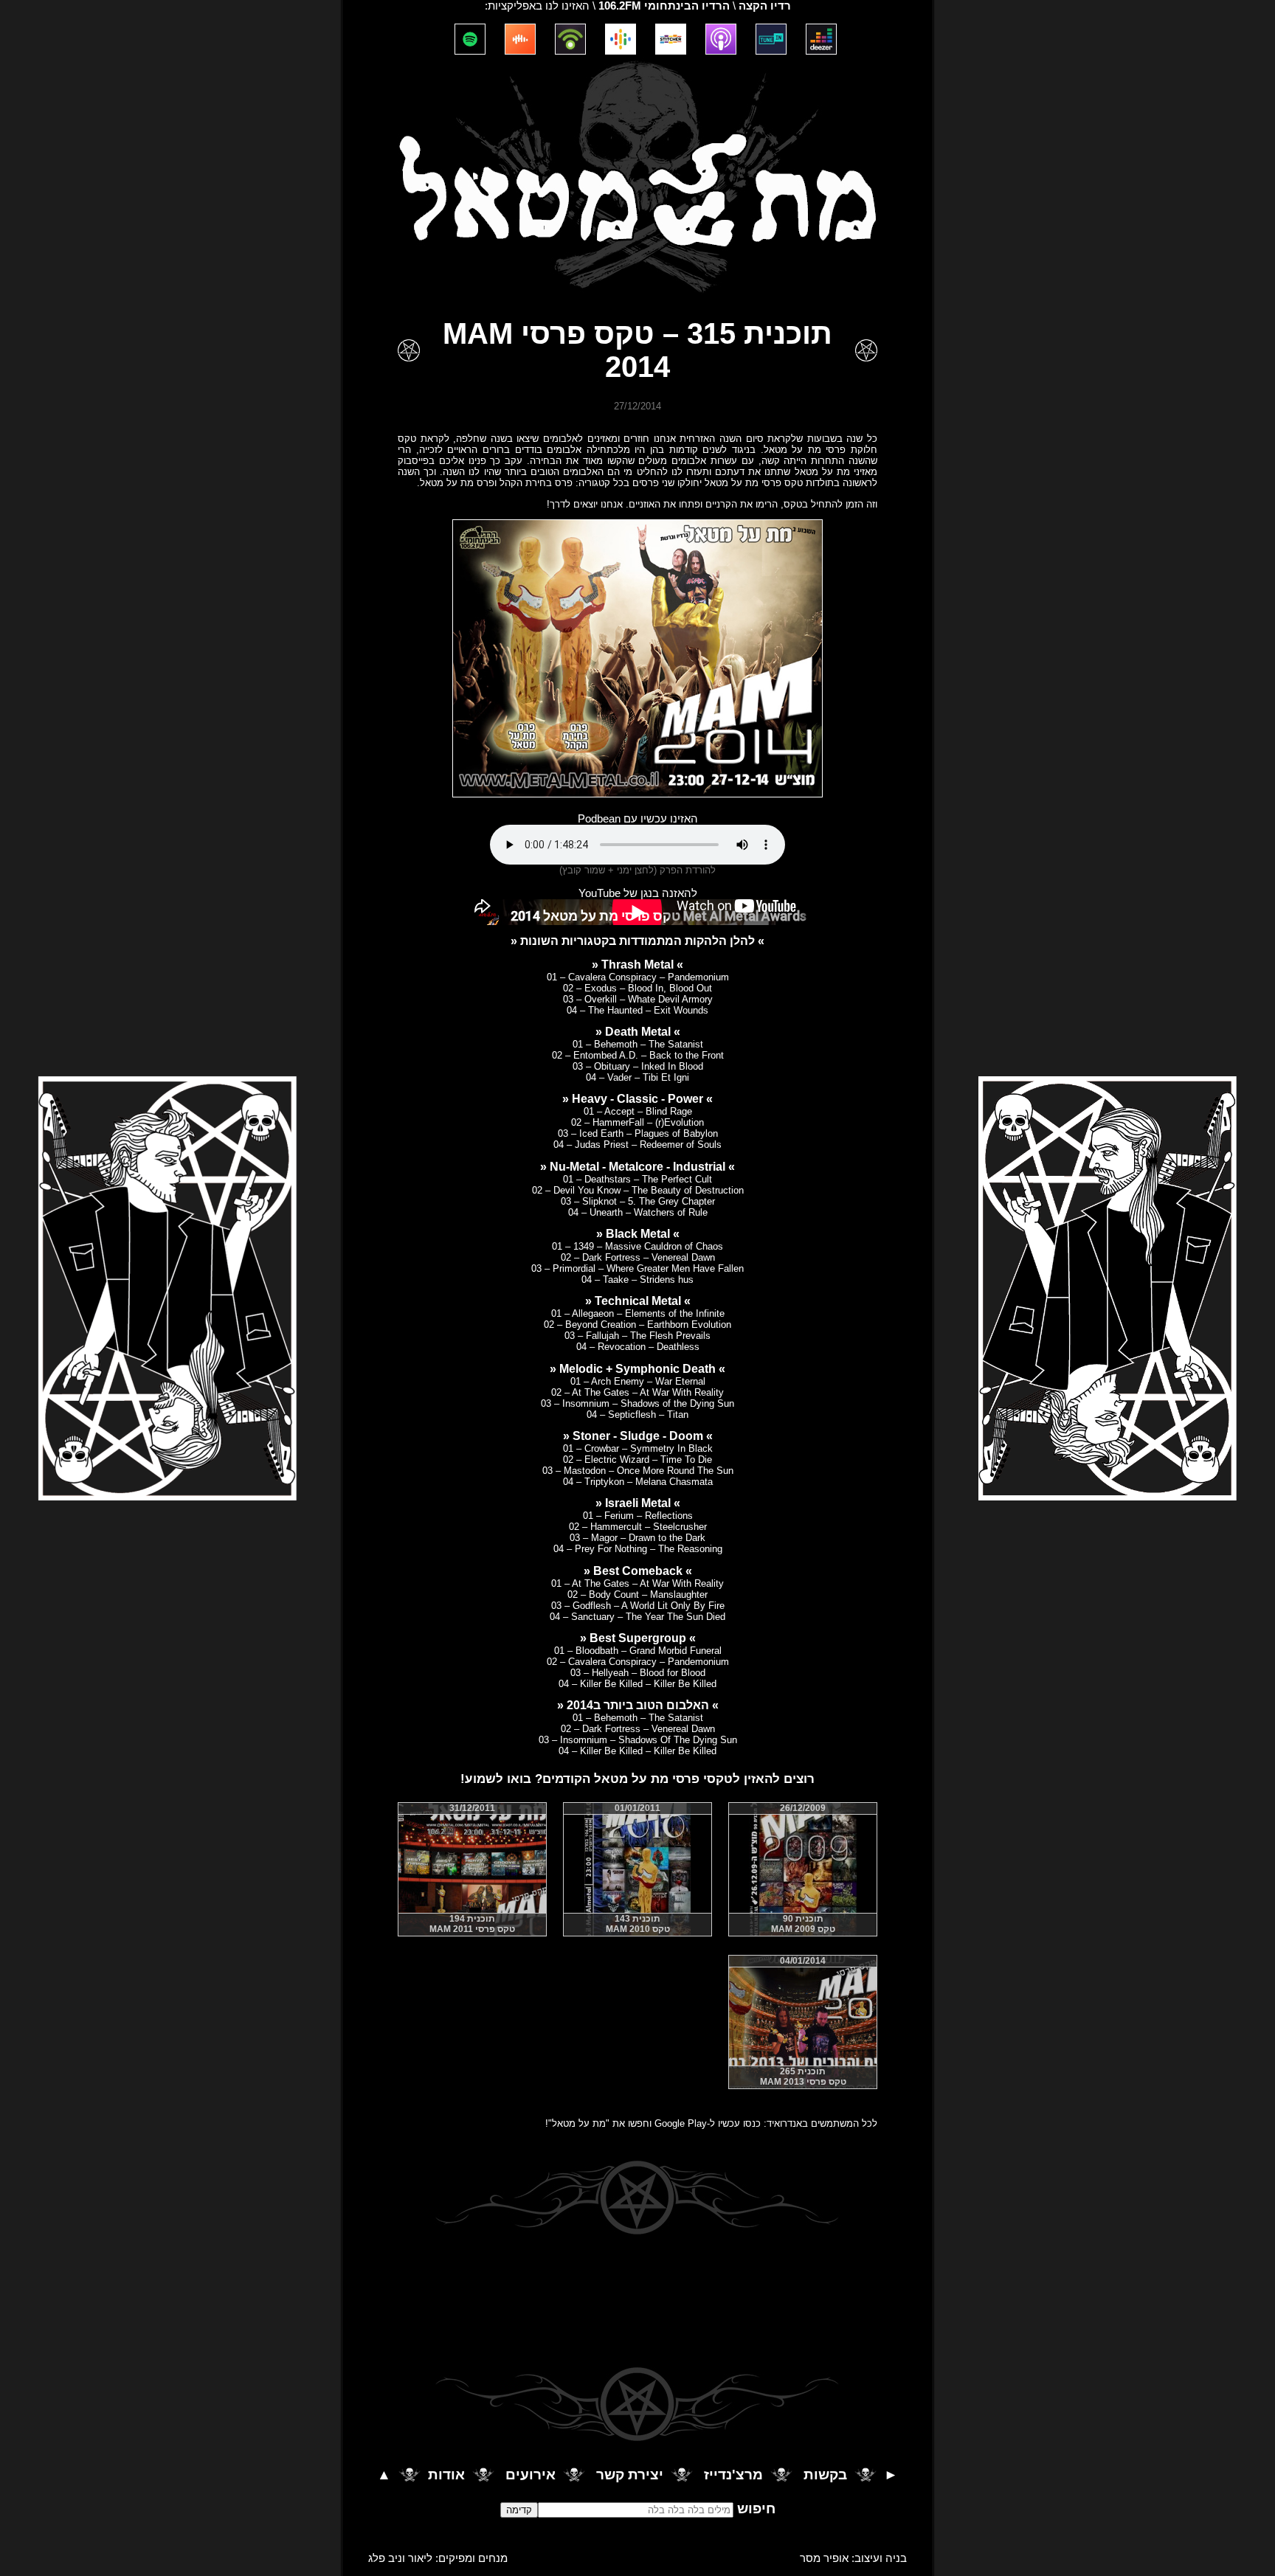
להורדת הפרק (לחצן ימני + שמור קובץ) (637, 870)
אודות (446, 2475)
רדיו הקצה (765, 6)
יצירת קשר (630, 2475)
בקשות (825, 2475)
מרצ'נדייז (733, 2475)
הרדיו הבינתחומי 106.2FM (664, 6)
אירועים (531, 2475)
